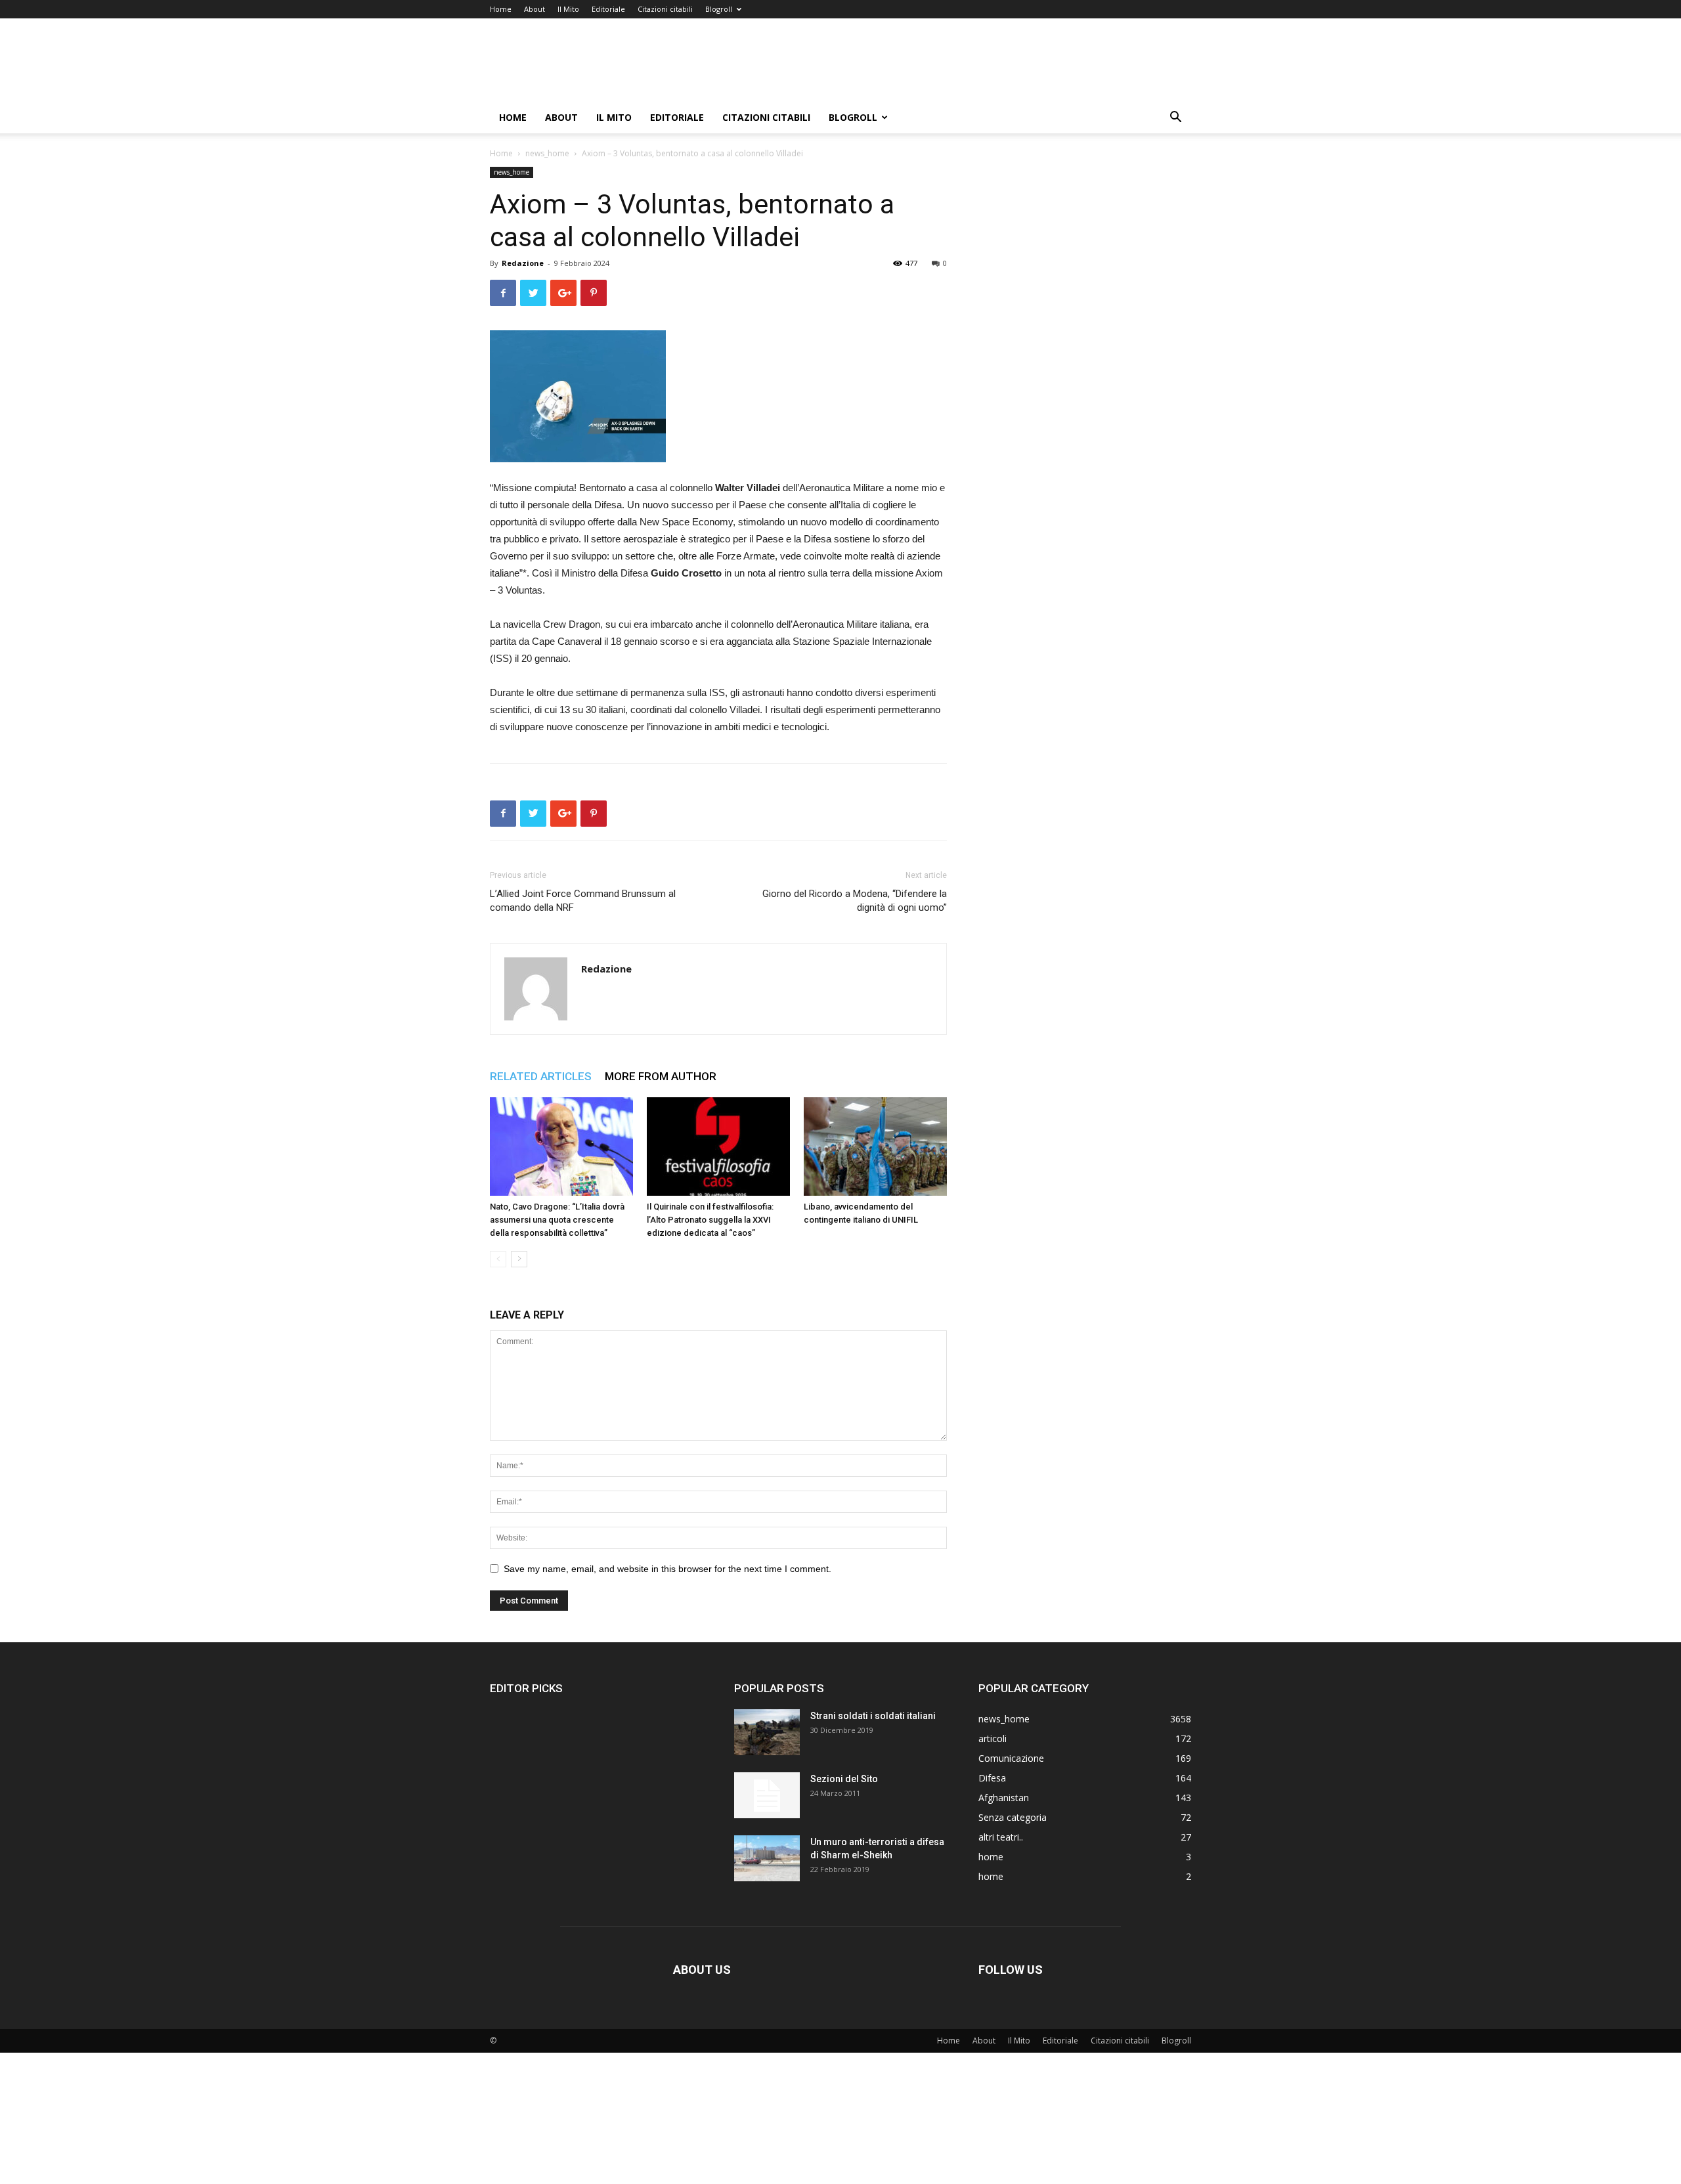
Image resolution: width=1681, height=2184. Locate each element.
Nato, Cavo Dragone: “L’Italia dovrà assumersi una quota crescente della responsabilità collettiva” (557, 1220)
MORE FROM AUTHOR (661, 1076)
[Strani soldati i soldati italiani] (767, 1732)
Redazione (523, 263)
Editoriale (608, 9)
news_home (547, 153)
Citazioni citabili (665, 9)
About (535, 9)
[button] (1175, 119)
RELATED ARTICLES (541, 1076)
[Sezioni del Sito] (767, 1795)
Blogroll (719, 9)
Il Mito (568, 9)
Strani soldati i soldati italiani (873, 1716)
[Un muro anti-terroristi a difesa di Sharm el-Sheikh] (767, 1858)
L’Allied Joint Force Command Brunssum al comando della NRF (583, 901)
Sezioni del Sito (844, 1779)
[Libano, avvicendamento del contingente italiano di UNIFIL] (875, 1147)
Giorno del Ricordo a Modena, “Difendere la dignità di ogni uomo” (855, 901)
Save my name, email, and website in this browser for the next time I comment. (667, 1569)
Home (501, 9)
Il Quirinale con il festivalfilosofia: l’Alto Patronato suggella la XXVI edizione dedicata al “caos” (710, 1220)
